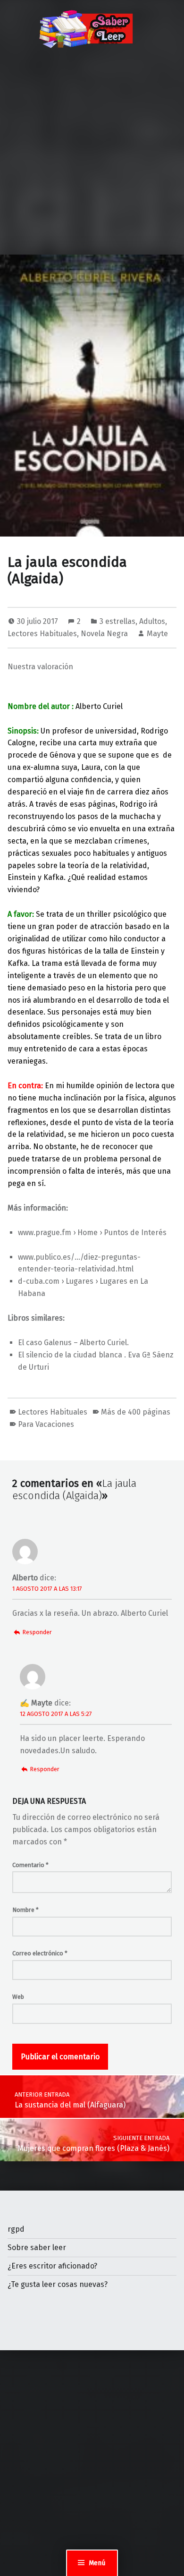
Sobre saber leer (37, 2248)
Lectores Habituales (42, 634)
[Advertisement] (92, 158)
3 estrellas (117, 621)
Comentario (30, 1865)
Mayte (157, 634)
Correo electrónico (40, 1953)
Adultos (152, 621)
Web (18, 1997)
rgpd (16, 2229)
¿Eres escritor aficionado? (52, 2266)
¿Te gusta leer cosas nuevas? (58, 2284)
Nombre (25, 1910)
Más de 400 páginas (136, 1412)
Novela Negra (104, 634)
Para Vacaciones (46, 1424)
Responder (37, 1632)
